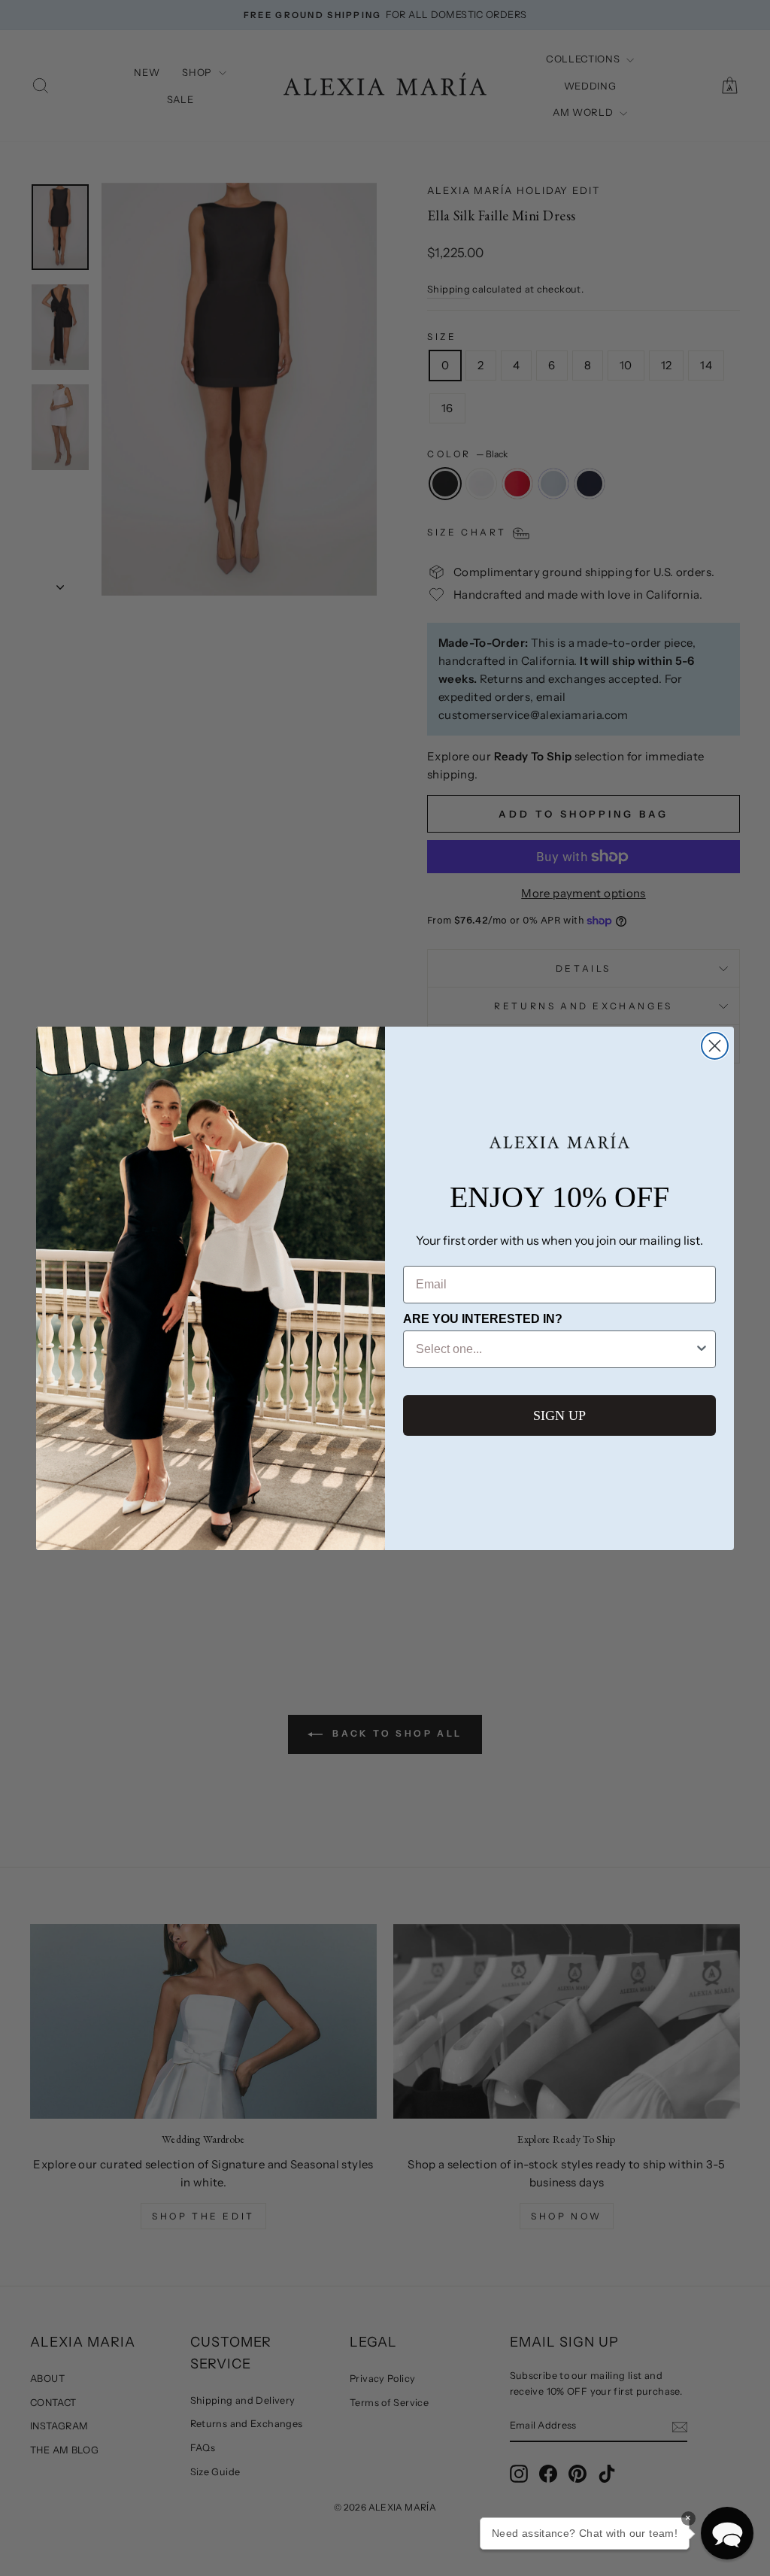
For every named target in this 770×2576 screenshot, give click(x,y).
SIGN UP (559, 1415)
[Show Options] (702, 1349)
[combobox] (555, 1349)
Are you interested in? (483, 1319)
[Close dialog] (715, 1046)
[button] (727, 2533)
